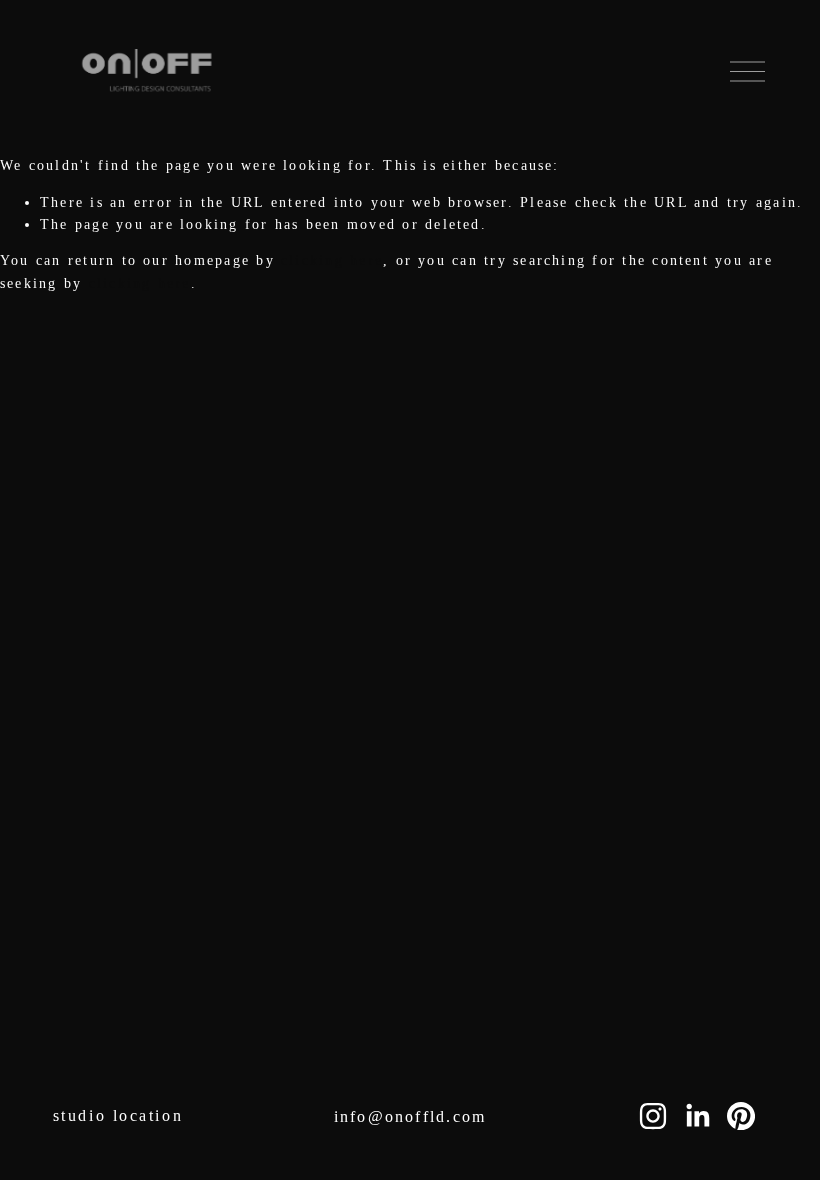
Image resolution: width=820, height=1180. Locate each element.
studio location (118, 1115)
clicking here (332, 260)
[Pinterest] (741, 1116)
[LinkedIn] (697, 1116)
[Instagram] (653, 1116)
